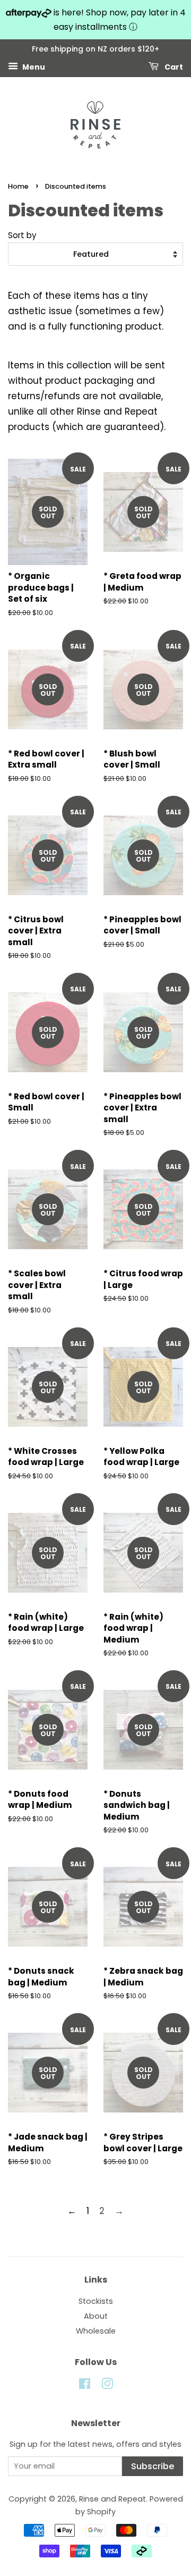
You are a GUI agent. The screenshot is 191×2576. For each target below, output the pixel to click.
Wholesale (96, 2331)
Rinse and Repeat (112, 2499)
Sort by (22, 235)
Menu (33, 67)
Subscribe (153, 2466)
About (96, 2316)
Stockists (96, 2301)
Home (18, 186)
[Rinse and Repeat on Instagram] (107, 2386)
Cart (173, 67)
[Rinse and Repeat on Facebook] (85, 2386)
